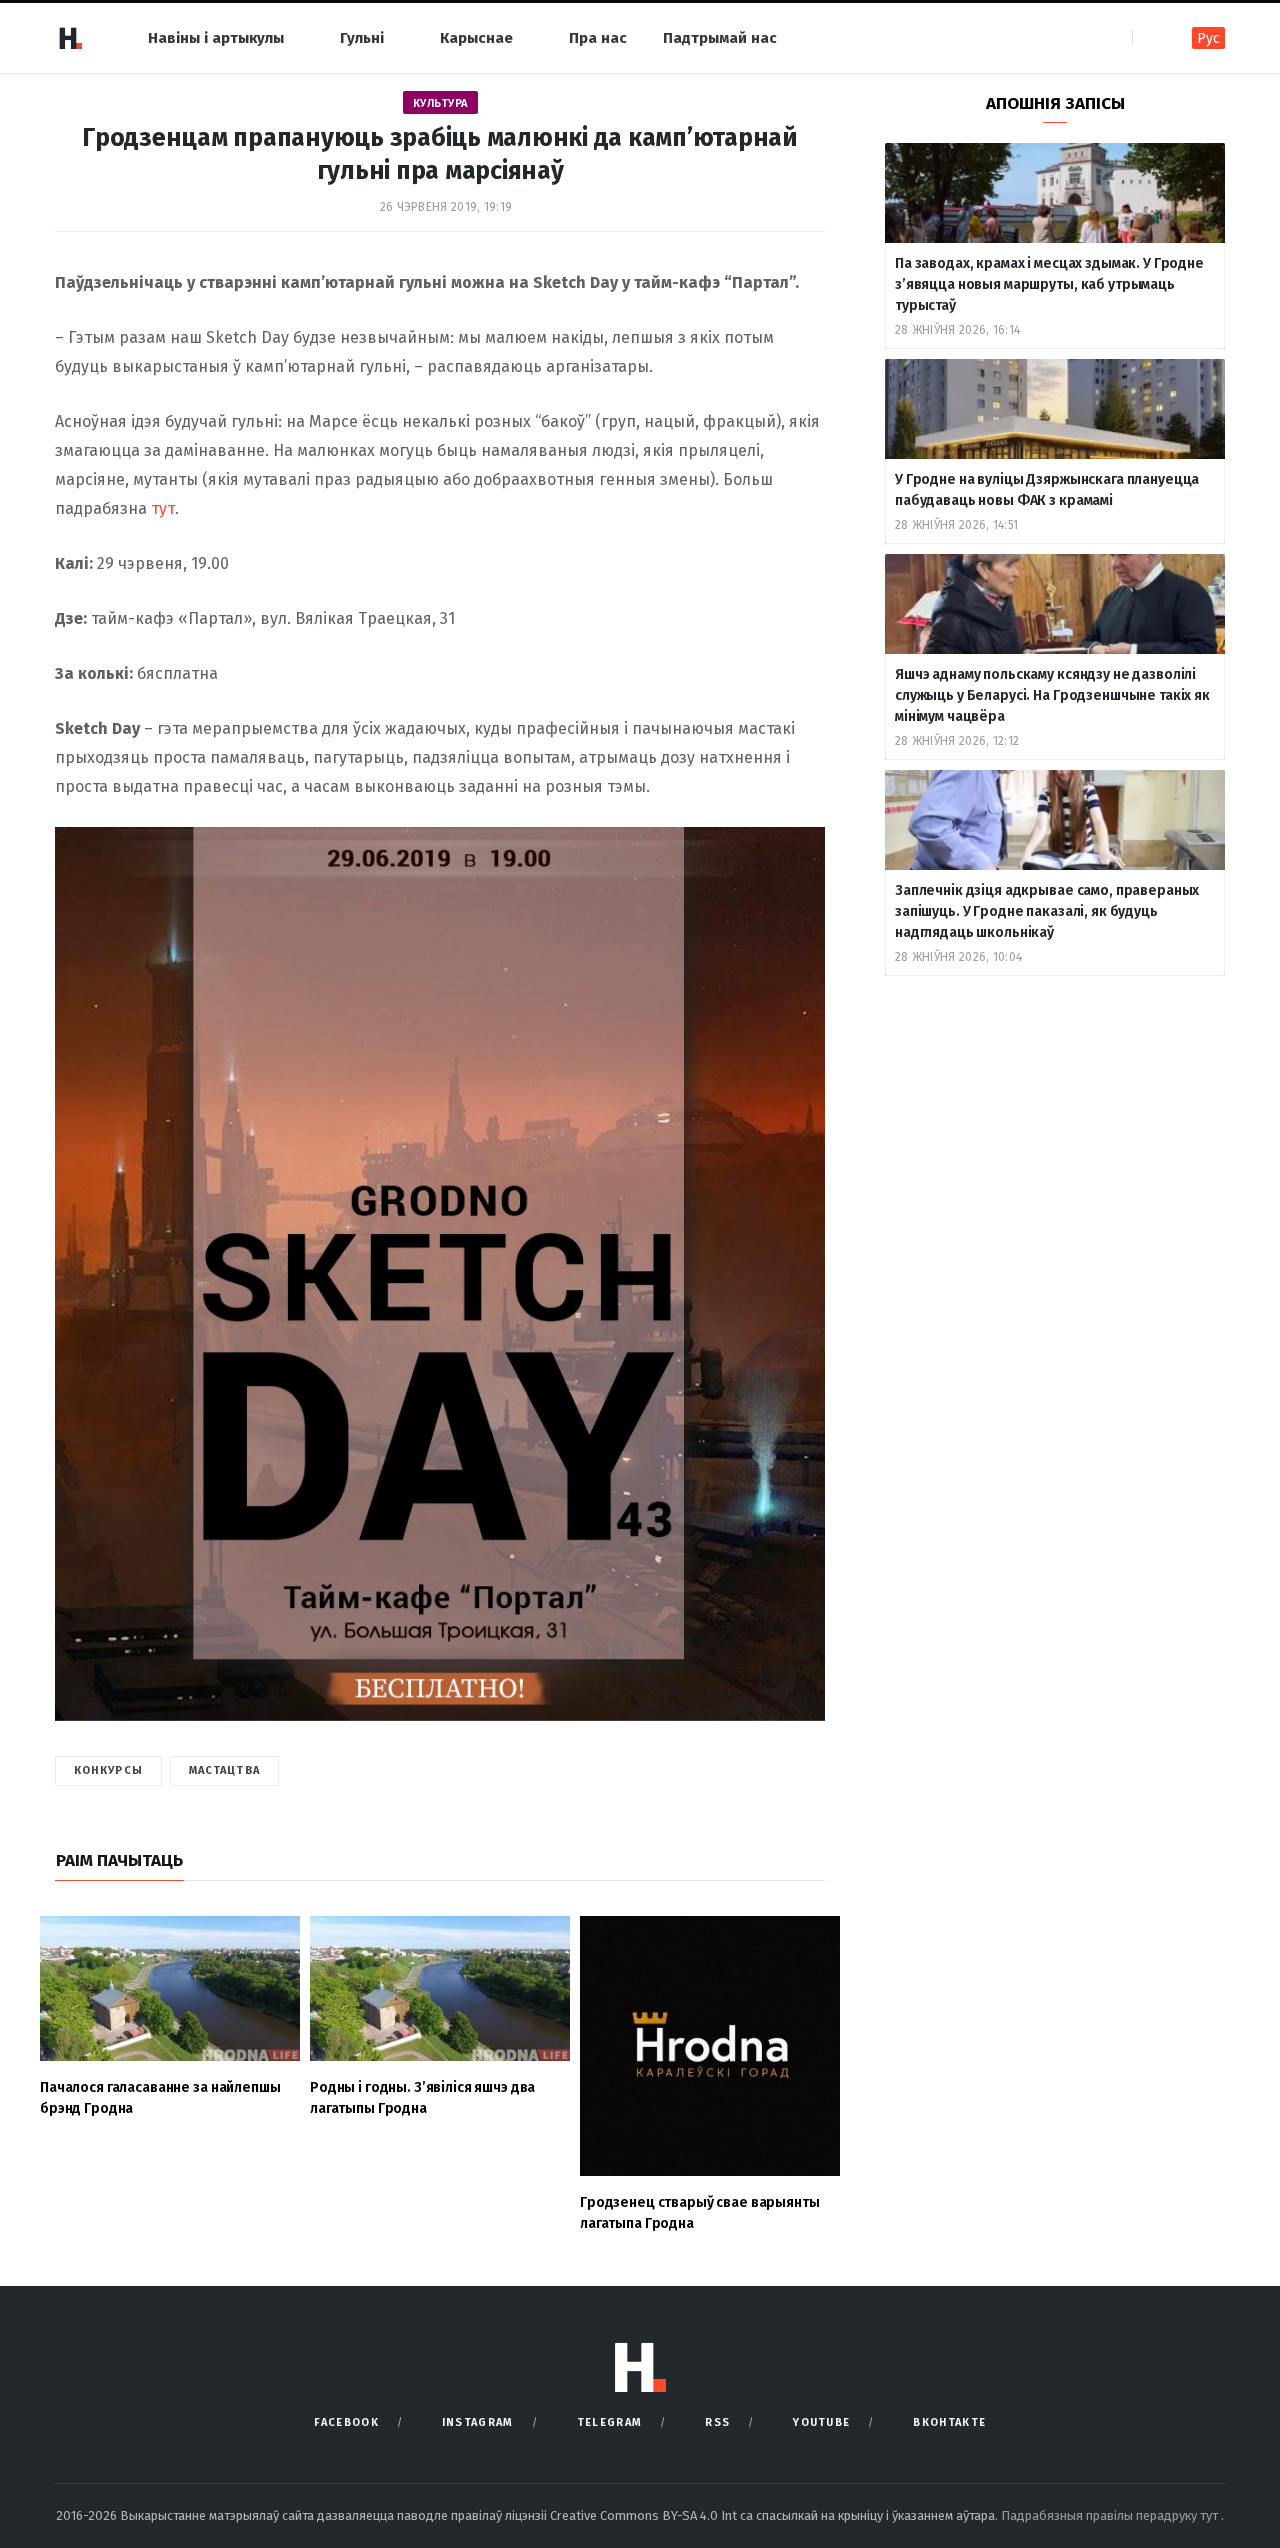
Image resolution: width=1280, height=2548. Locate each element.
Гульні (362, 38)
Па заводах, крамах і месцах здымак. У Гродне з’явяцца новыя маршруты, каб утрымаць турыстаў (1049, 284)
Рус (1208, 38)
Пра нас (598, 38)
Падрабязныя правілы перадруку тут (1111, 2515)
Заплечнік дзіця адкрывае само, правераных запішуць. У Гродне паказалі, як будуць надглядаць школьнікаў (1047, 911)
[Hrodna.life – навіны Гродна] (70, 38)
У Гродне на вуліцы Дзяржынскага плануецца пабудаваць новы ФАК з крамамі (1047, 490)
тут (163, 508)
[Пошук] (1149, 37)
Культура (440, 103)
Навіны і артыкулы (216, 38)
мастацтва (224, 1770)
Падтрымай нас (720, 38)
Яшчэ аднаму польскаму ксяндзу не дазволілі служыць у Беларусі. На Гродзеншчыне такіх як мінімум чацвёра (1052, 695)
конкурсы (108, 1770)
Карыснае (476, 38)
